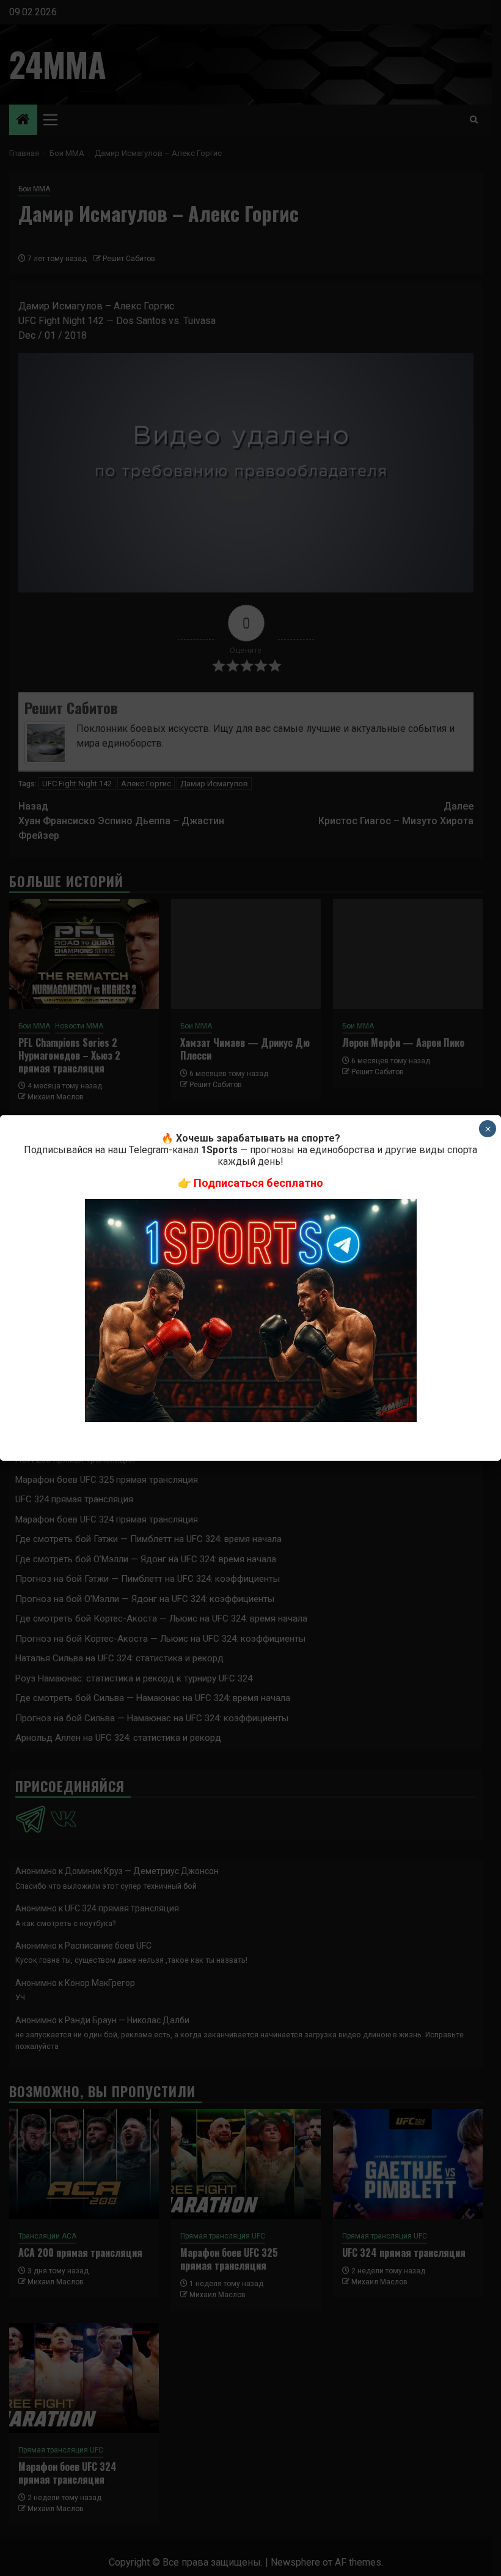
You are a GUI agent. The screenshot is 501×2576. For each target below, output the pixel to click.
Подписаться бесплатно (258, 1183)
